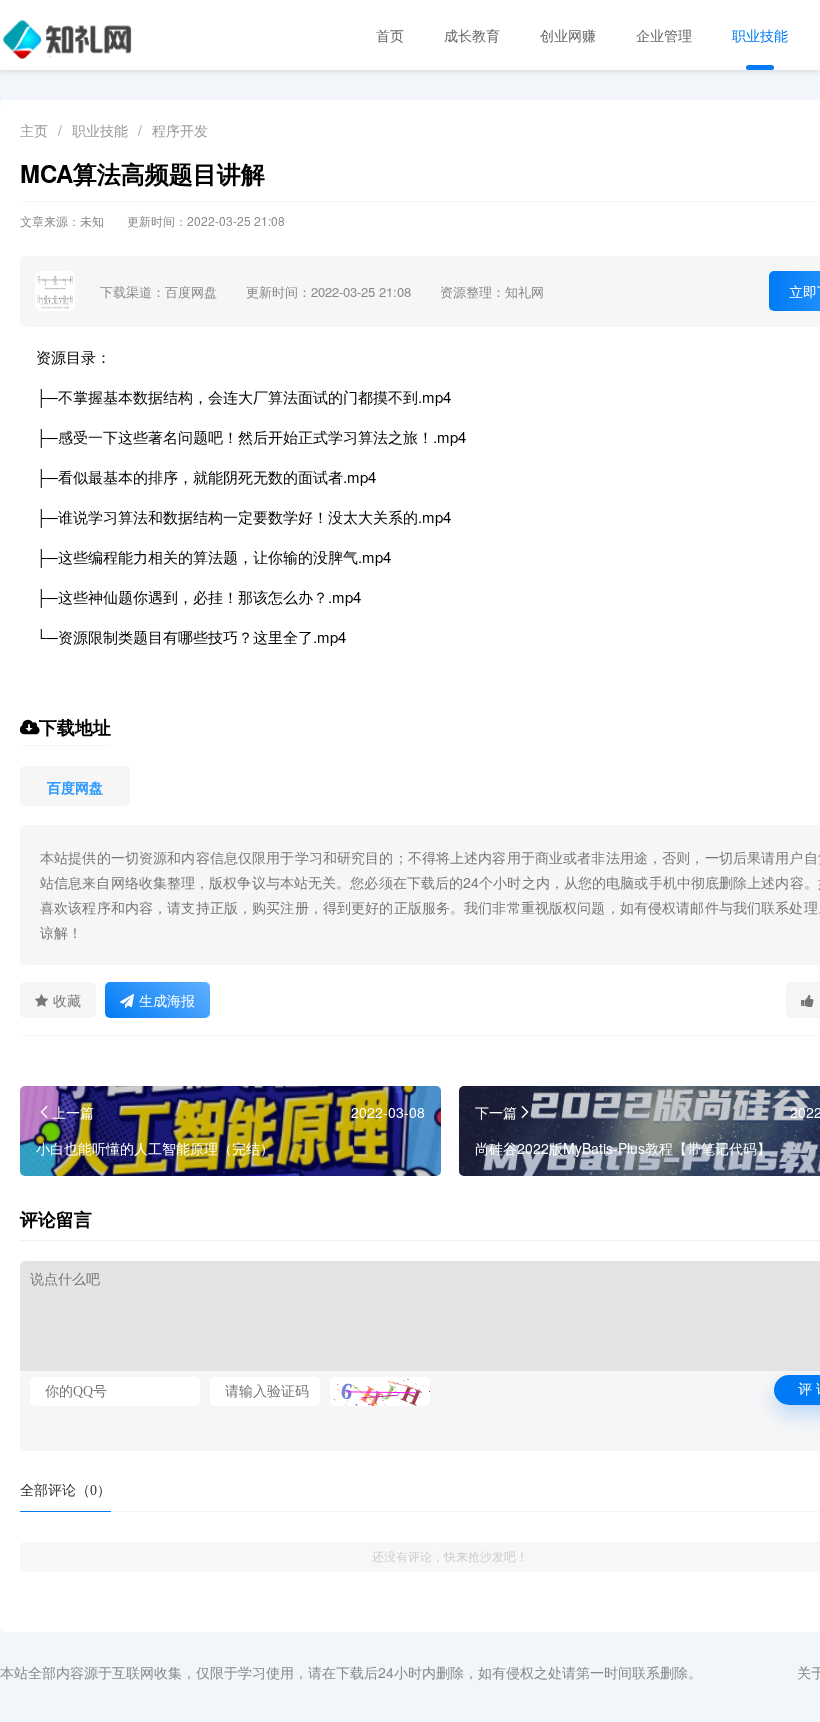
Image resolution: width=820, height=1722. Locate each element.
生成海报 (167, 1000)
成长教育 (472, 35)
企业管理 (664, 35)
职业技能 (760, 35)
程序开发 (180, 130)
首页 (390, 35)
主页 (34, 130)
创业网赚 (568, 35)
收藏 (67, 1000)
